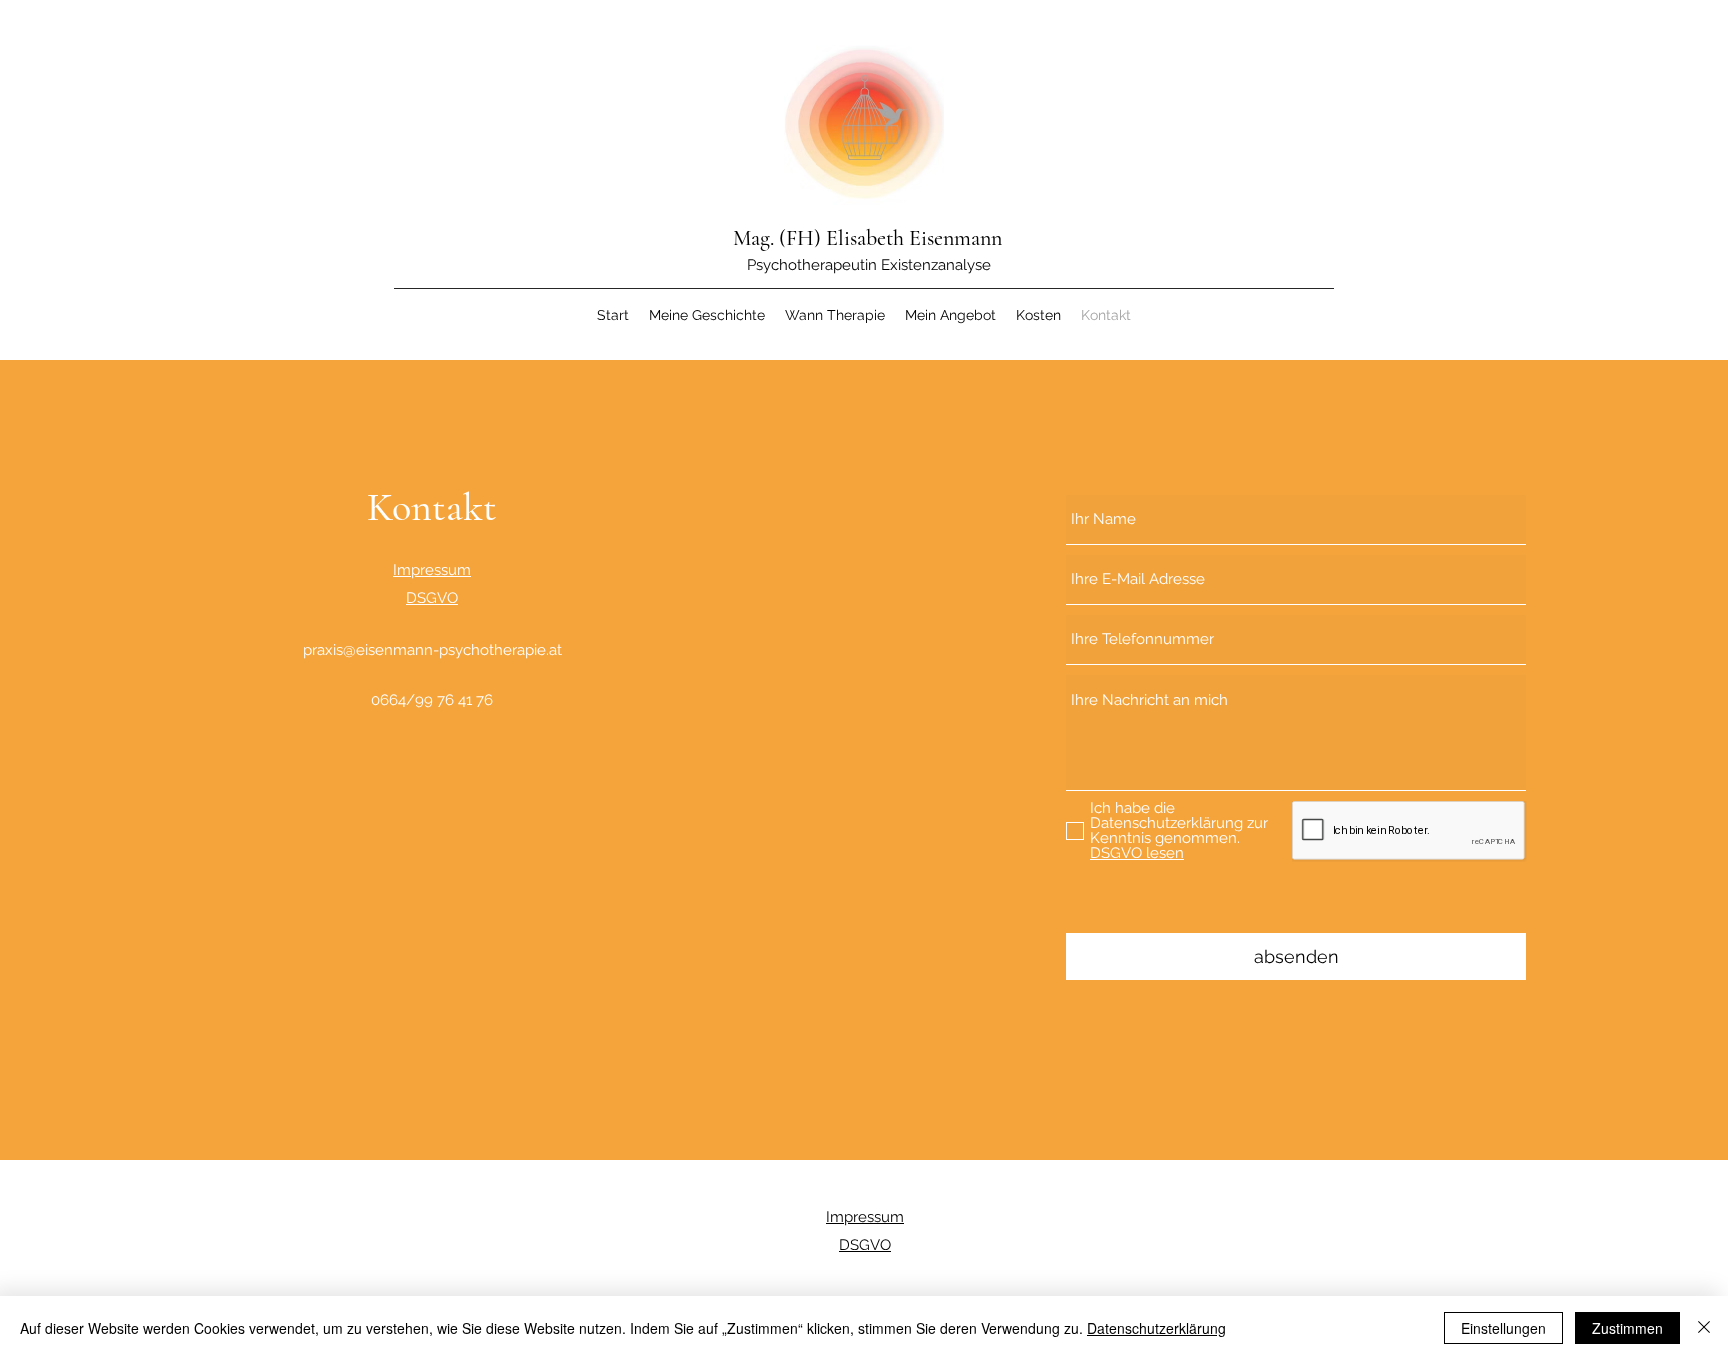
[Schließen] (1704, 1328)
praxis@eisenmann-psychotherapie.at (432, 650)
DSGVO (432, 598)
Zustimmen (1627, 1328)
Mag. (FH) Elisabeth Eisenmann (867, 238)
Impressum (432, 570)
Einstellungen (1503, 1328)
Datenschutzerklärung (1156, 1328)
